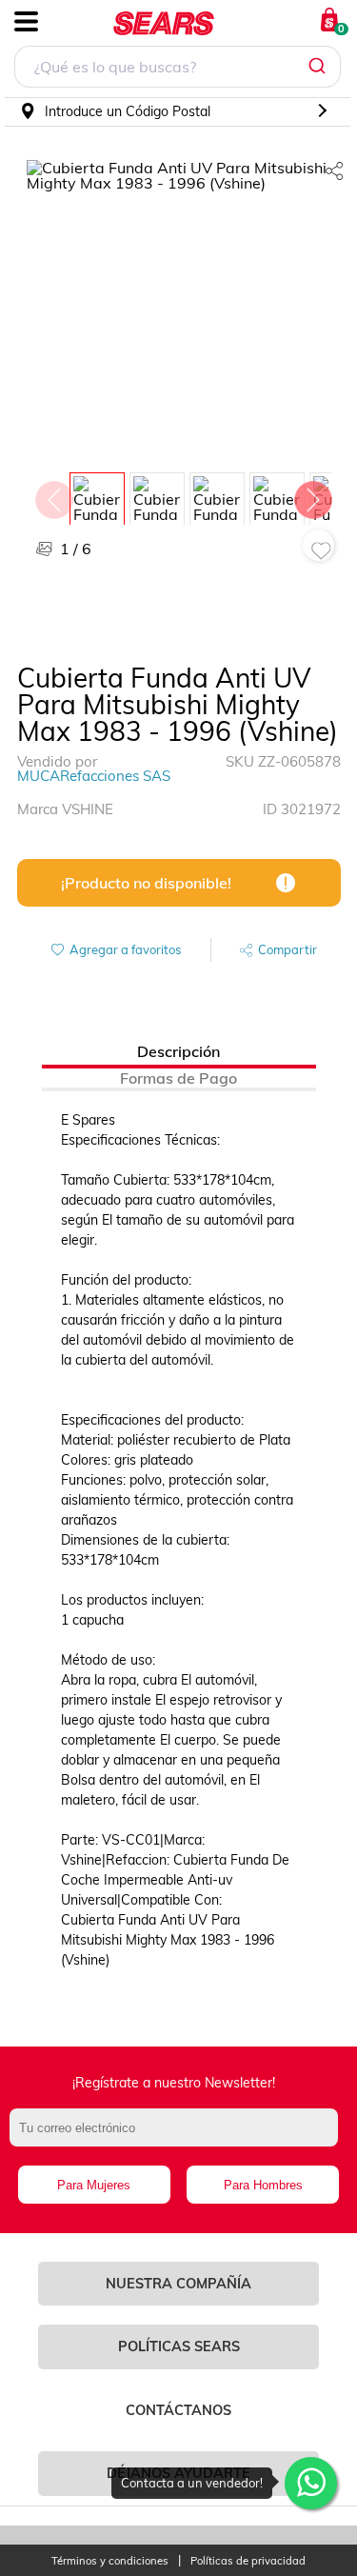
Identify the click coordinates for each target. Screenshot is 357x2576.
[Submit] (319, 67)
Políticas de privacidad (248, 2561)
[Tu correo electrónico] (178, 2137)
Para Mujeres (94, 2185)
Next (312, 495)
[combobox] (178, 69)
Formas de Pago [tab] (178, 1078)
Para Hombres (263, 2185)
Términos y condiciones (110, 2561)
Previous (53, 495)
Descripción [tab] (178, 1051)
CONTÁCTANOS (178, 2410)
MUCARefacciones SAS (94, 776)
